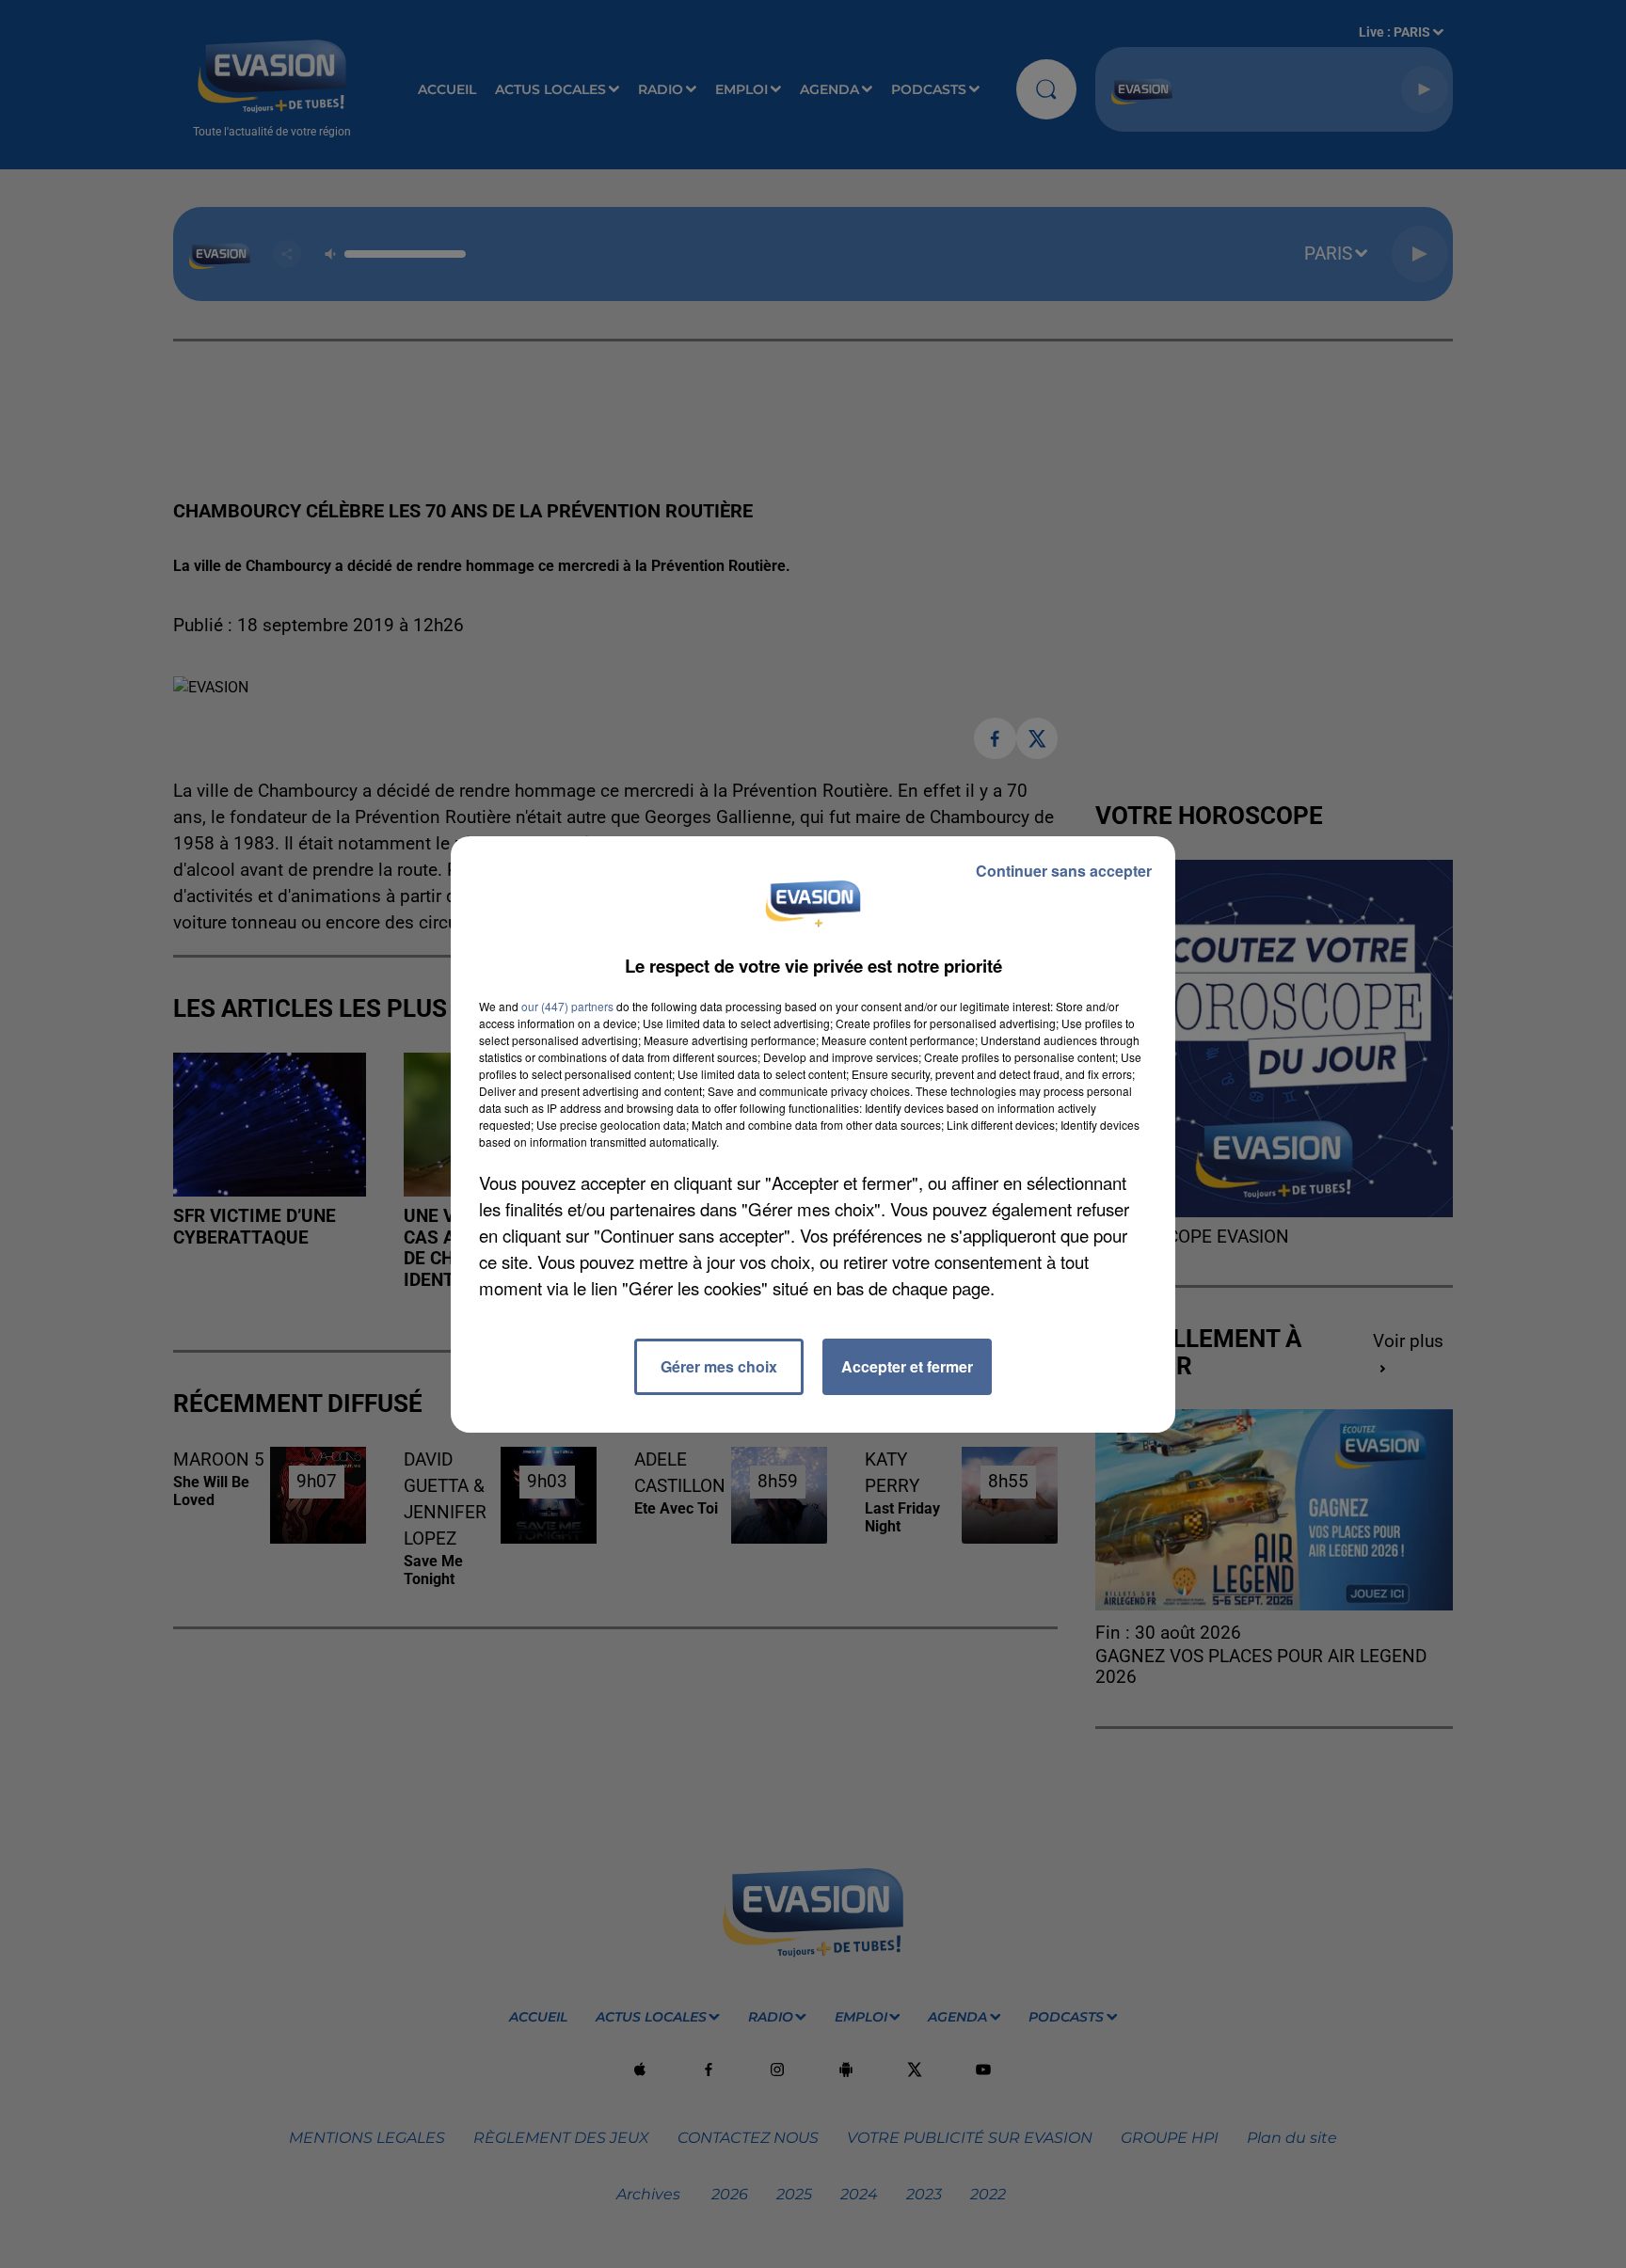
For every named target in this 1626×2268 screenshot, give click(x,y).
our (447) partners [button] (567, 1006)
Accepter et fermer (907, 1366)
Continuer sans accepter (1064, 871)
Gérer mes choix (719, 1366)
